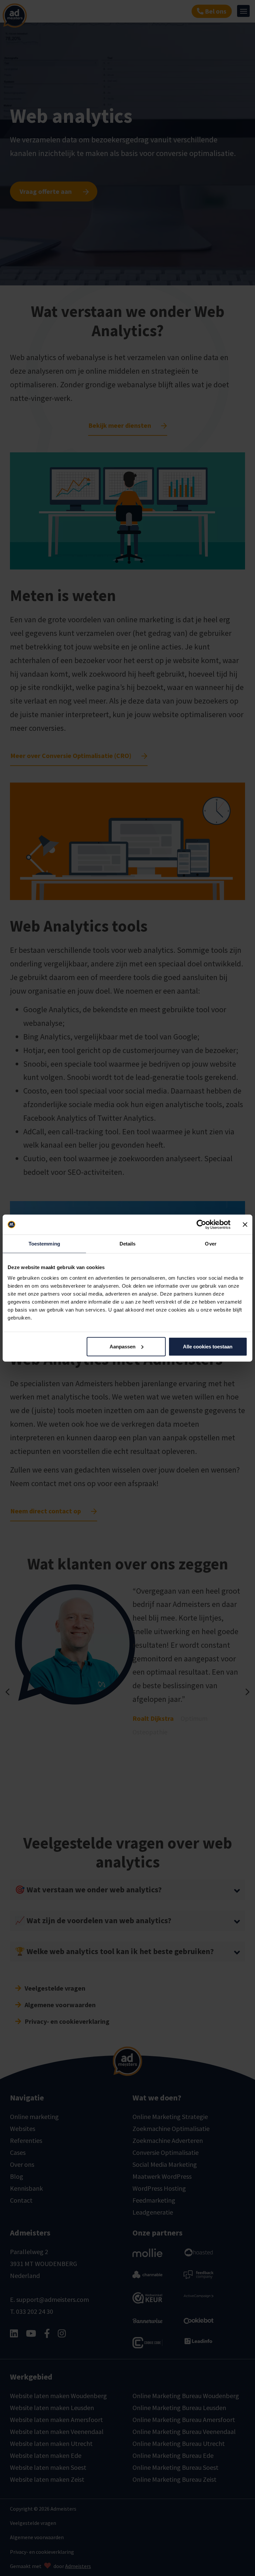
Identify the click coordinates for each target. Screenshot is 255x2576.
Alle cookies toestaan (208, 1346)
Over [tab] (211, 1244)
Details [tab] (128, 1244)
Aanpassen (123, 1346)
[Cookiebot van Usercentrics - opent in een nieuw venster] (201, 1225)
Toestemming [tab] (44, 1244)
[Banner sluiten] (245, 1225)
